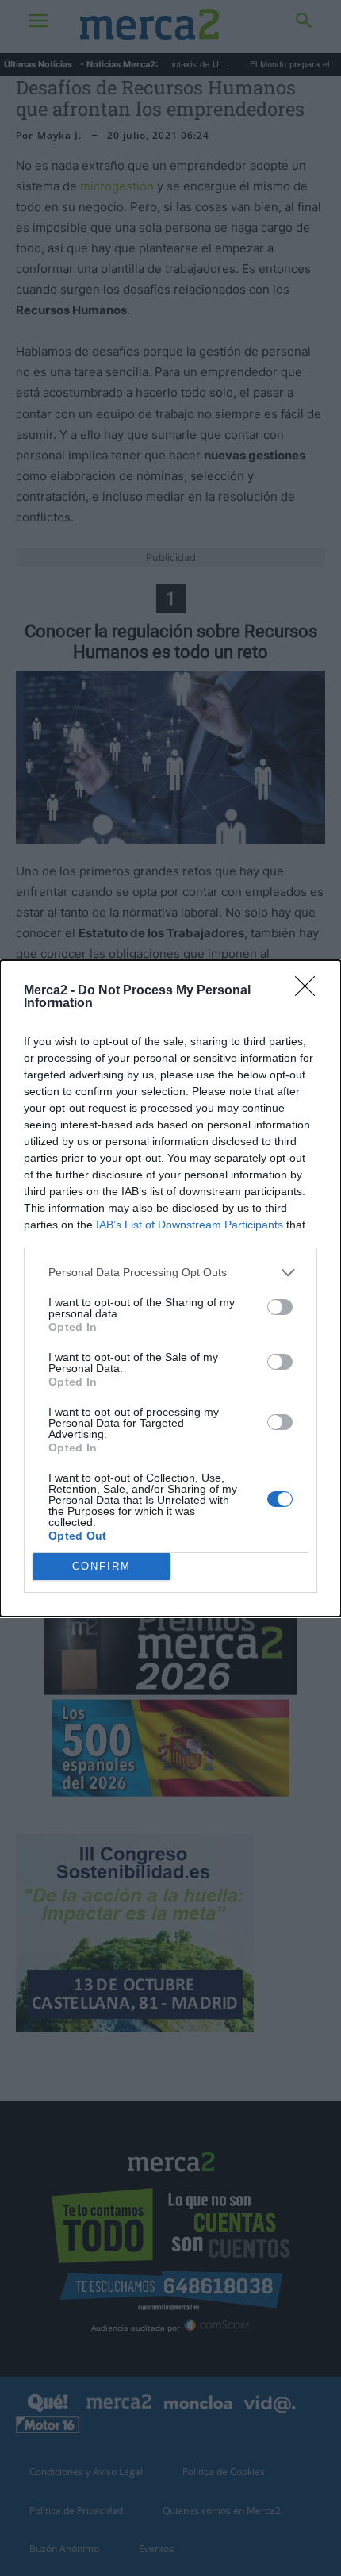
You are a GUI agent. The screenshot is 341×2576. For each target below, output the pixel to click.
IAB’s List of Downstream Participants (190, 1225)
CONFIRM (102, 1566)
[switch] (280, 1307)
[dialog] (170, 1288)
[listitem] (170, 1273)
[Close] (310, 991)
